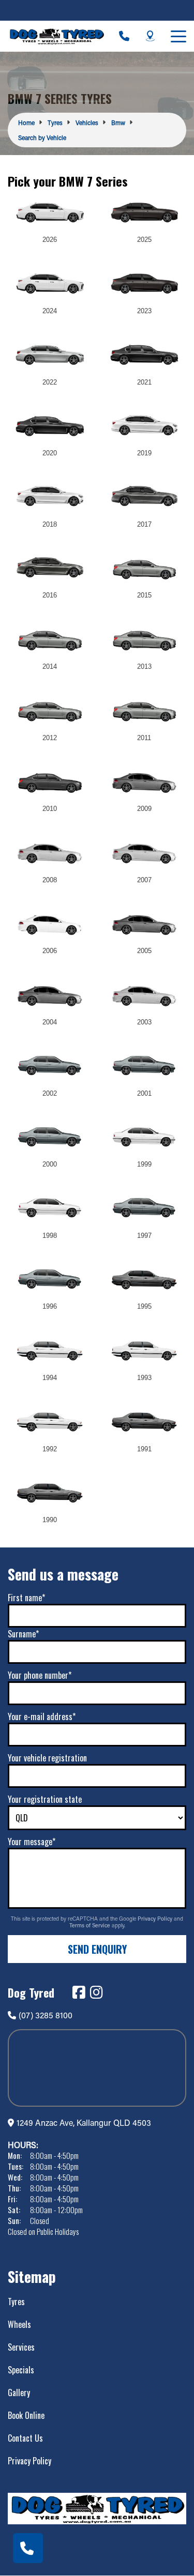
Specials (21, 2370)
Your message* (32, 1842)
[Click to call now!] (124, 36)
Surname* (23, 1634)
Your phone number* (40, 1675)
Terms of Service (91, 1925)
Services (21, 2347)
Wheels (19, 2324)
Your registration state (45, 1799)
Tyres (16, 2302)
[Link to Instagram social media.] (96, 1992)
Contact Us (25, 2438)
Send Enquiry (97, 1949)
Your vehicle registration (47, 1758)
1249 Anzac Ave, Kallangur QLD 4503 (84, 2122)
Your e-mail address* (42, 1716)
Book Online (26, 2415)
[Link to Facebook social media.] (79, 1992)
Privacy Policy (156, 1919)
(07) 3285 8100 (46, 2015)
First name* (26, 1598)
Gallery (19, 2393)
